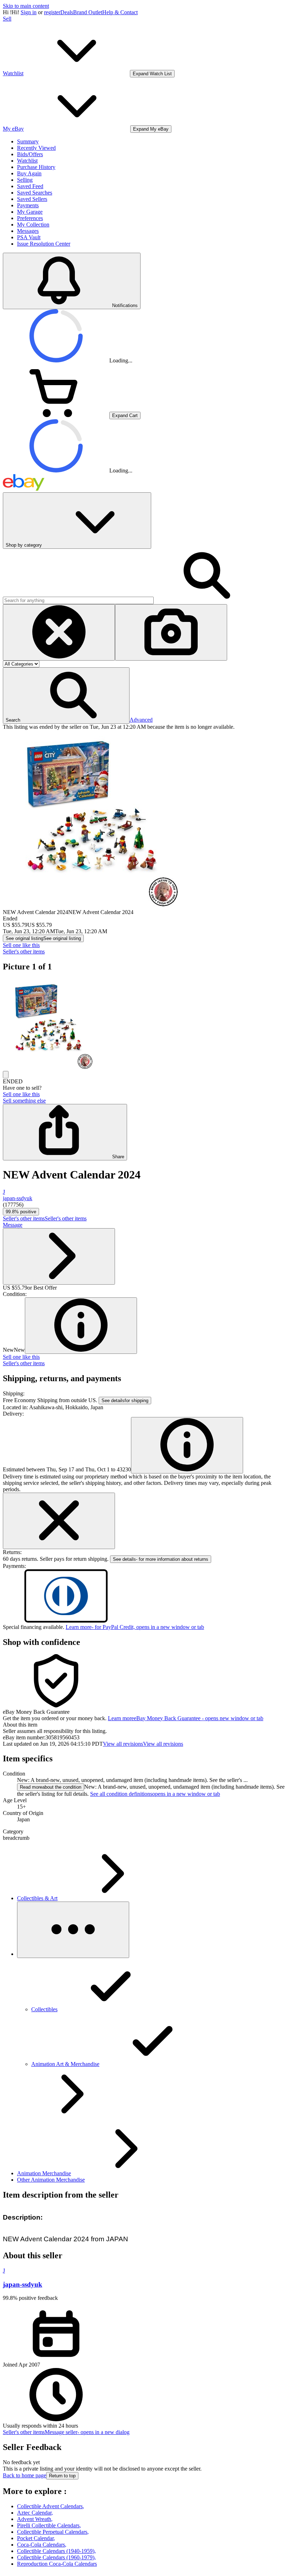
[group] (145, 1025)
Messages (28, 231)
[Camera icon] (171, 632)
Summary (28, 141)
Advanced (141, 720)
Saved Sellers (32, 199)
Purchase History (36, 167)
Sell (7, 19)
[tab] (145, 1725)
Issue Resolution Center (44, 244)
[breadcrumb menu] (73, 1930)
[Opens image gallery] (6, 1075)
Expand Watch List (152, 74)
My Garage (30, 212)
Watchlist (27, 161)
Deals (67, 12)
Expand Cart (125, 415)
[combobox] (78, 600)
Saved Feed (30, 186)
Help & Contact (120, 12)
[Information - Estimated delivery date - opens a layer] (187, 1445)
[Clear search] (59, 632)
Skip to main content (26, 6)
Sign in (29, 12)
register (52, 12)
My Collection (33, 225)
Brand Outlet (88, 12)
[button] (66, 696)
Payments (28, 205)
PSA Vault (29, 237)
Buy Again (29, 173)
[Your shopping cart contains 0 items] (56, 415)
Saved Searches (35, 193)
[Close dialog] (59, 1521)
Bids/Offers (30, 154)
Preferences (30, 218)
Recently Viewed (36, 148)
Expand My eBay (151, 129)
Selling (25, 180)
